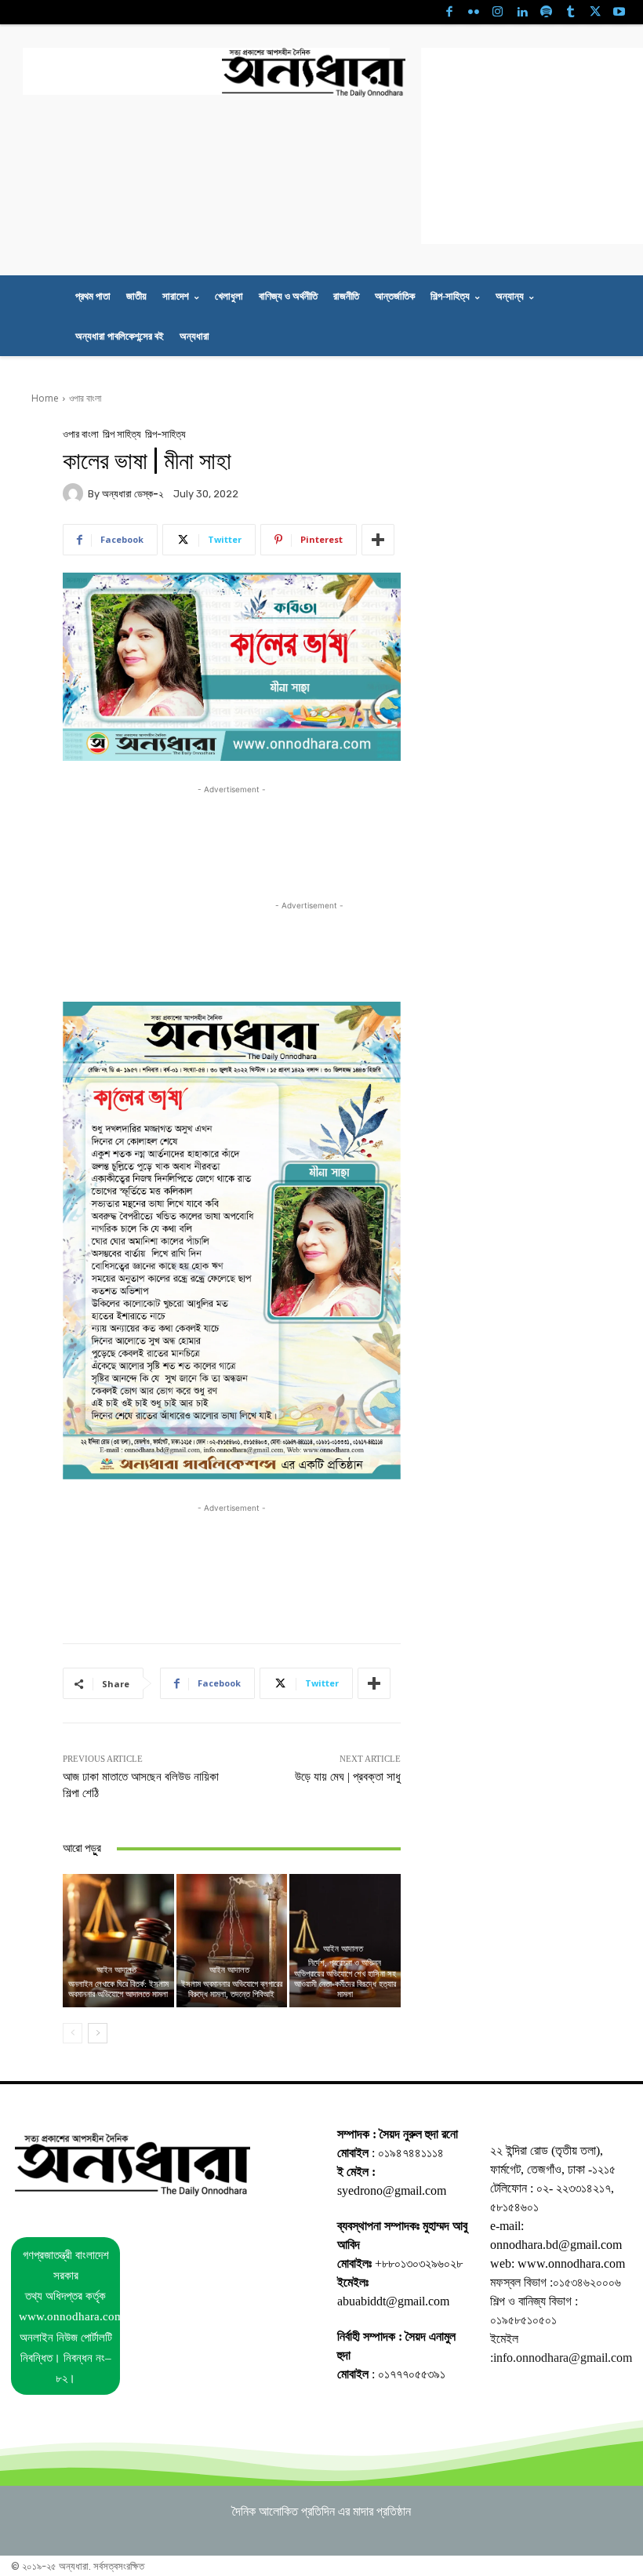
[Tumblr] (570, 12)
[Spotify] (546, 12)
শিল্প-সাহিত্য (165, 434)
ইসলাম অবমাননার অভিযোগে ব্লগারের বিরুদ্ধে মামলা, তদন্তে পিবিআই (232, 1989)
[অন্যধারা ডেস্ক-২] (75, 493)
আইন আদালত (116, 1970)
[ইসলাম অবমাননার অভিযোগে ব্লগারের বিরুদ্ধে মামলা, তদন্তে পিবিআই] (232, 1941)
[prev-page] (73, 2033)
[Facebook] (449, 12)
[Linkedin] (522, 12)
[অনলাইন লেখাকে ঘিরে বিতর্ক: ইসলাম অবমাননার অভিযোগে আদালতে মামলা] (118, 1941)
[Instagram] (498, 12)
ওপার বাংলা (85, 398)
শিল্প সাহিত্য (122, 434)
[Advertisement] (206, 71)
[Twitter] (595, 12)
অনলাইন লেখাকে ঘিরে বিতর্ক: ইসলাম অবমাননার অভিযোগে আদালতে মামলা (118, 1989)
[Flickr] (473, 12)
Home (45, 398)
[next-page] (98, 2033)
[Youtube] (619, 12)
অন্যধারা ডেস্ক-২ (133, 494)
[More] (378, 540)
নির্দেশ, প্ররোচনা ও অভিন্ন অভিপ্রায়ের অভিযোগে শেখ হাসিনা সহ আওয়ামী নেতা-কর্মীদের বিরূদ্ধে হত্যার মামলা (345, 1978)
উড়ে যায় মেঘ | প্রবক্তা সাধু (348, 1777)
